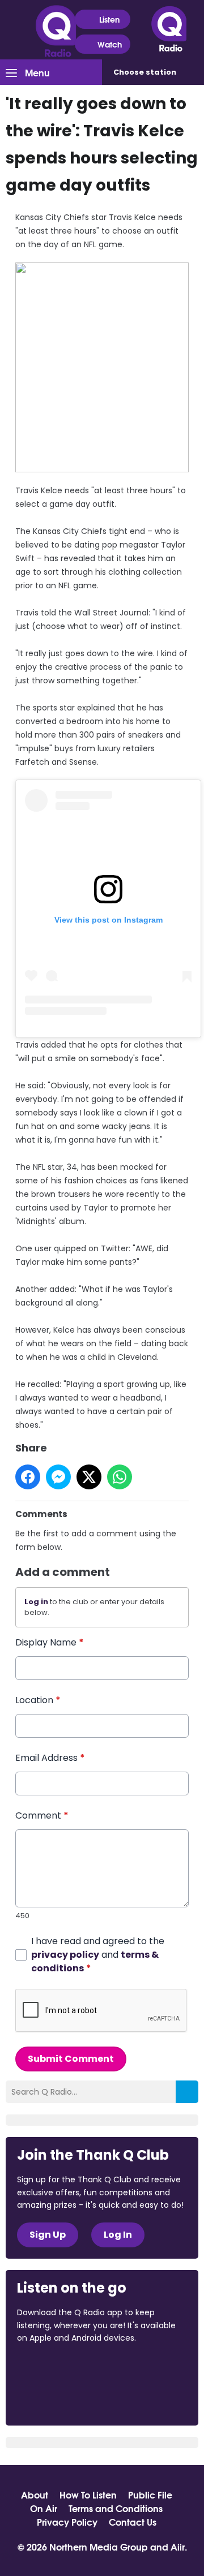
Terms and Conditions (116, 2508)
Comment (42, 1815)
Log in (36, 1602)
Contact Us (133, 2522)
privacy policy (65, 1955)
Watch (110, 44)
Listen (109, 19)
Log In (118, 2235)
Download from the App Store (61, 2369)
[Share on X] (89, 1477)
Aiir (178, 2546)
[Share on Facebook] (28, 1477)
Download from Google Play (60, 2398)
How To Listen (88, 2495)
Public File (150, 2495)
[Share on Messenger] (58, 1477)
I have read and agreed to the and (98, 1955)
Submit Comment (71, 2059)
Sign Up (48, 2235)
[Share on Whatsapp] (120, 1477)
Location (38, 1700)
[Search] (187, 2092)
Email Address (50, 1758)
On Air (44, 2508)
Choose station (145, 72)
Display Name (50, 1642)
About (35, 2495)
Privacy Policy (67, 2522)
